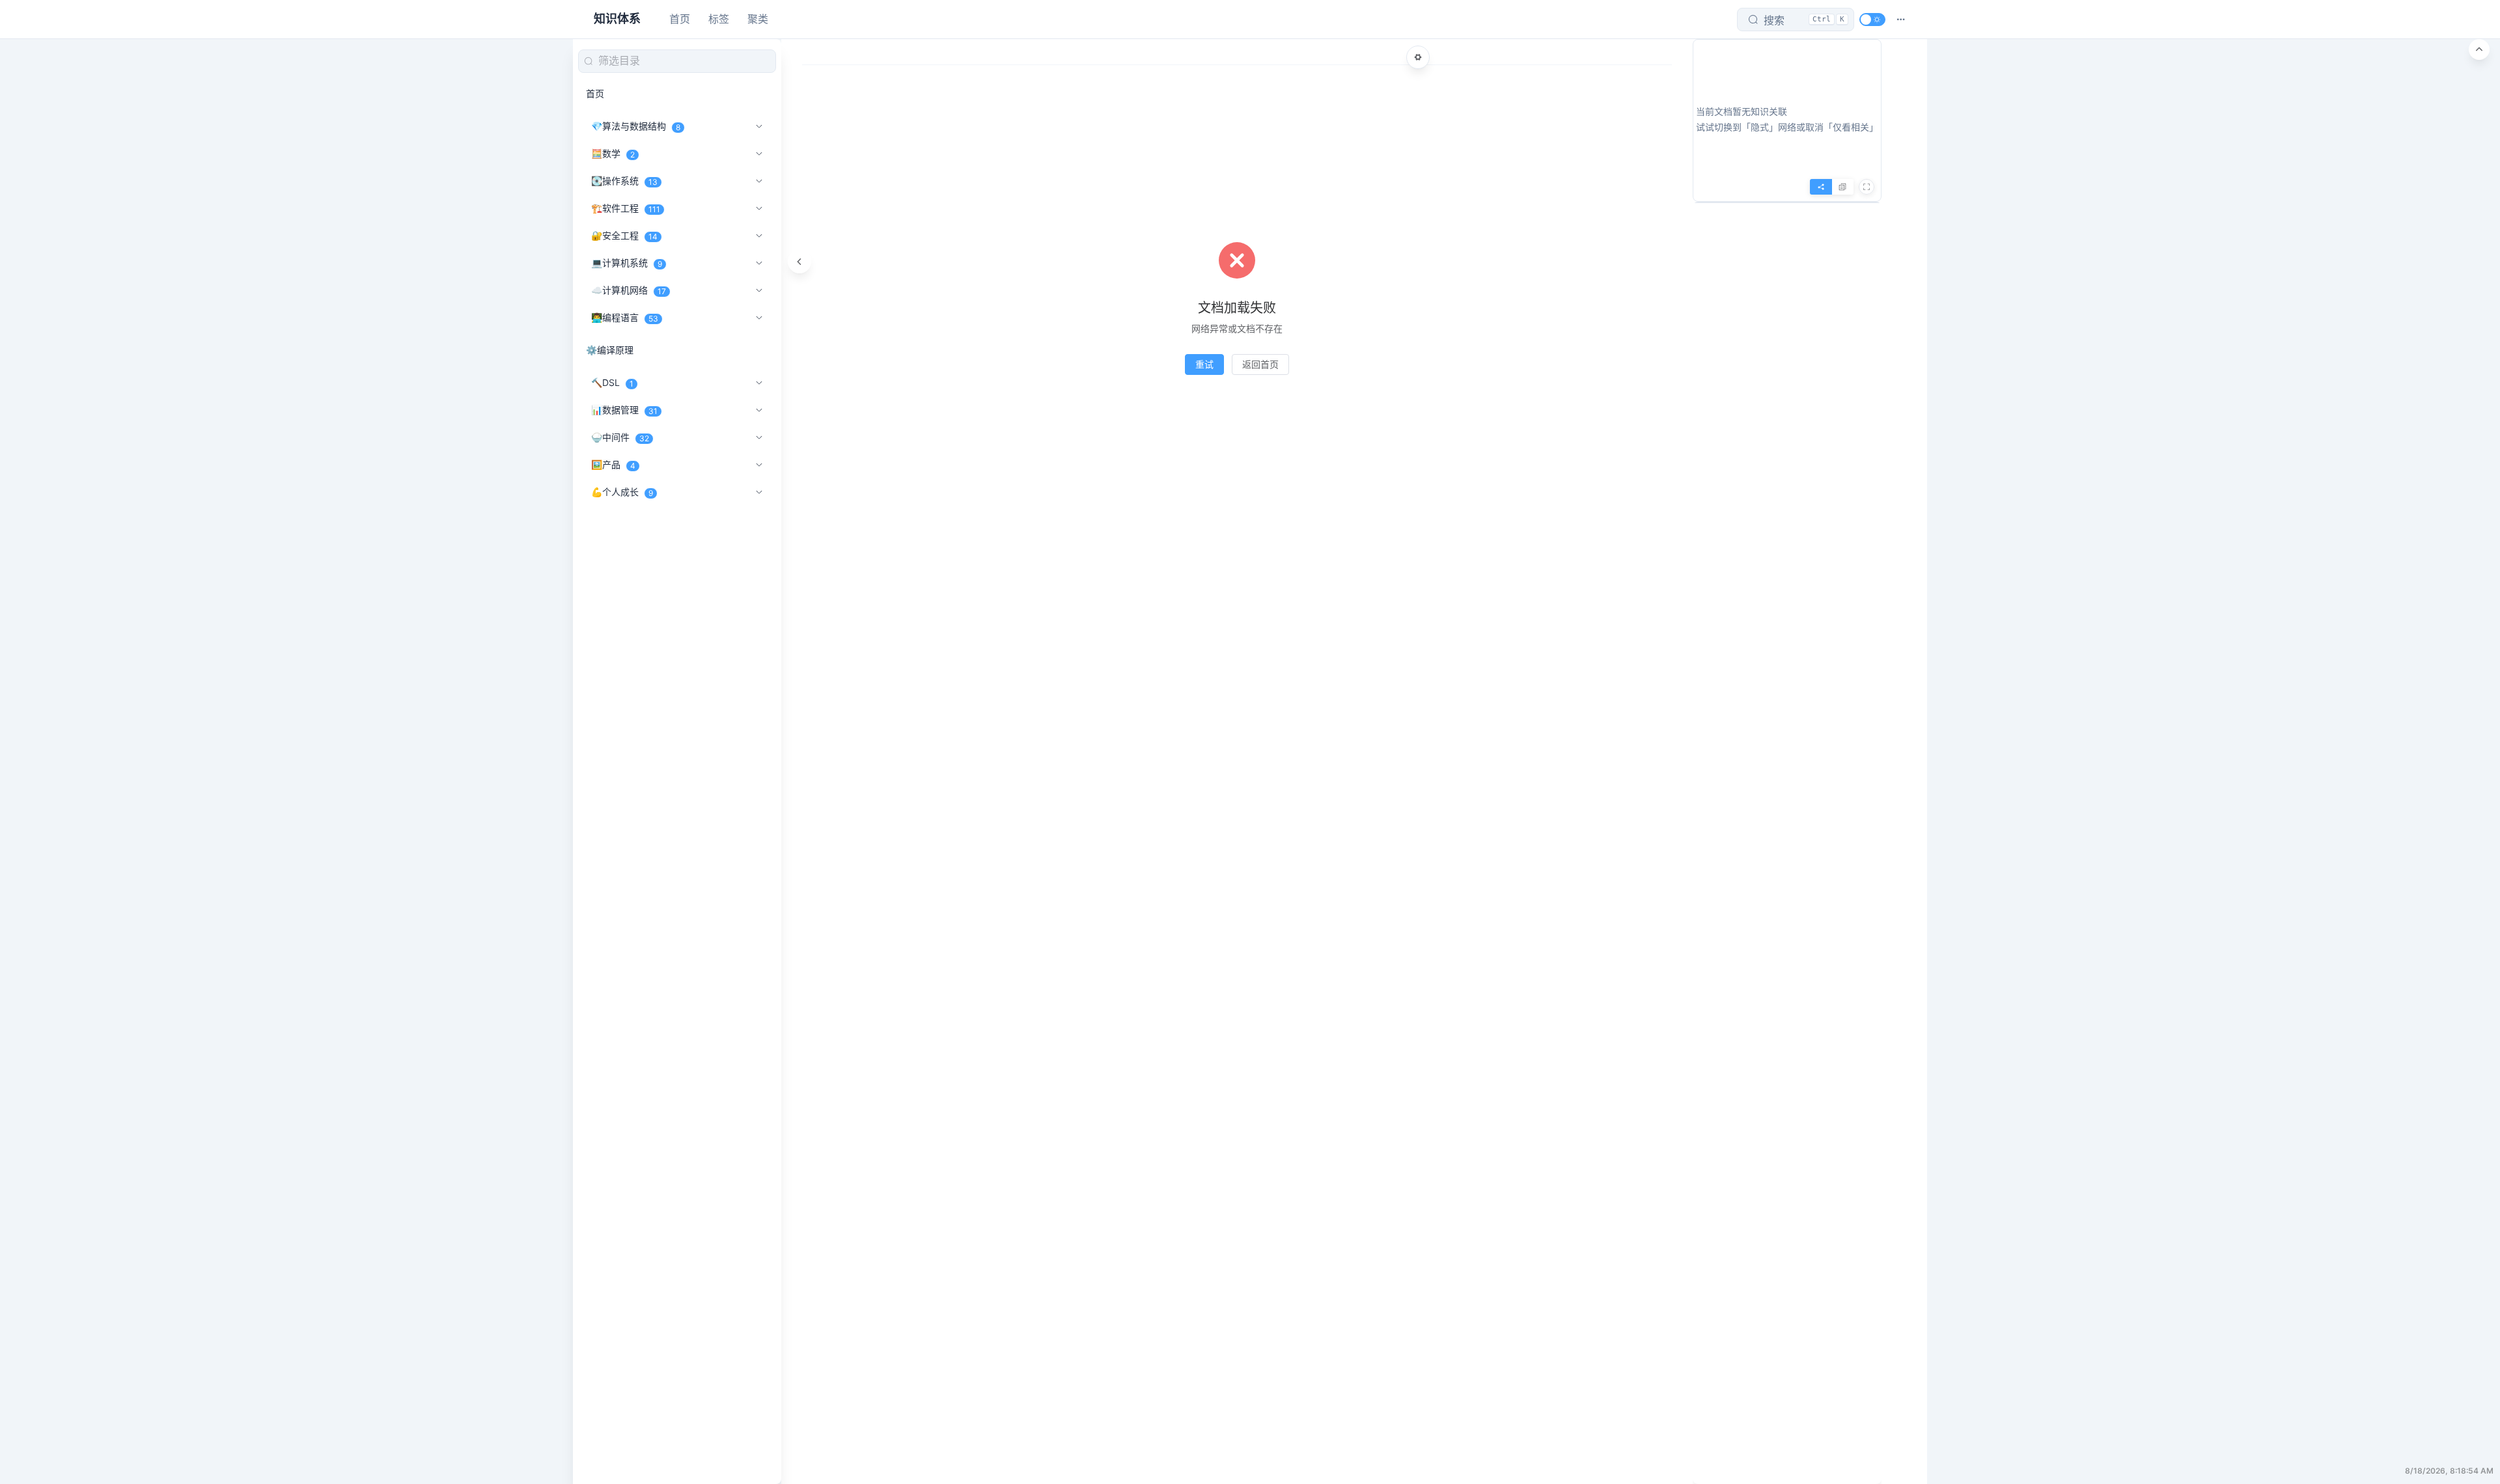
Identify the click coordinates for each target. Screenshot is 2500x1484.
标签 (719, 19)
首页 (680, 19)
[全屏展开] (1867, 187)
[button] (1901, 20)
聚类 (758, 19)
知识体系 (617, 19)
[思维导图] (1842, 187)
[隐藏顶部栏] (2479, 49)
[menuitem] (677, 94)
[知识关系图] (1821, 187)
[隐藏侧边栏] (799, 262)
